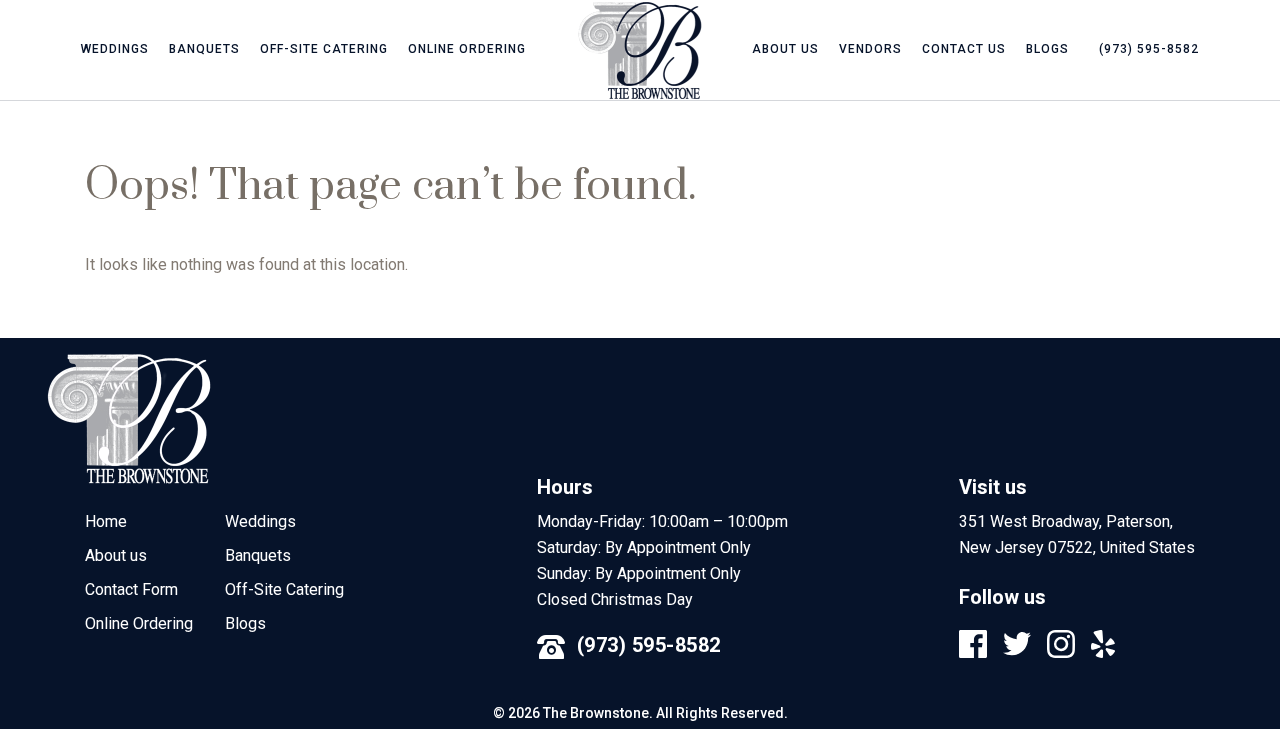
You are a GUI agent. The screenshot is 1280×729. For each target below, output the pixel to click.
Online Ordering (467, 49)
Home (106, 521)
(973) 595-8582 (649, 645)
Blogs (1047, 49)
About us (785, 49)
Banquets (204, 49)
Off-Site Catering (324, 49)
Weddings (115, 49)
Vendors (870, 49)
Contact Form (131, 589)
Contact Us (964, 49)
